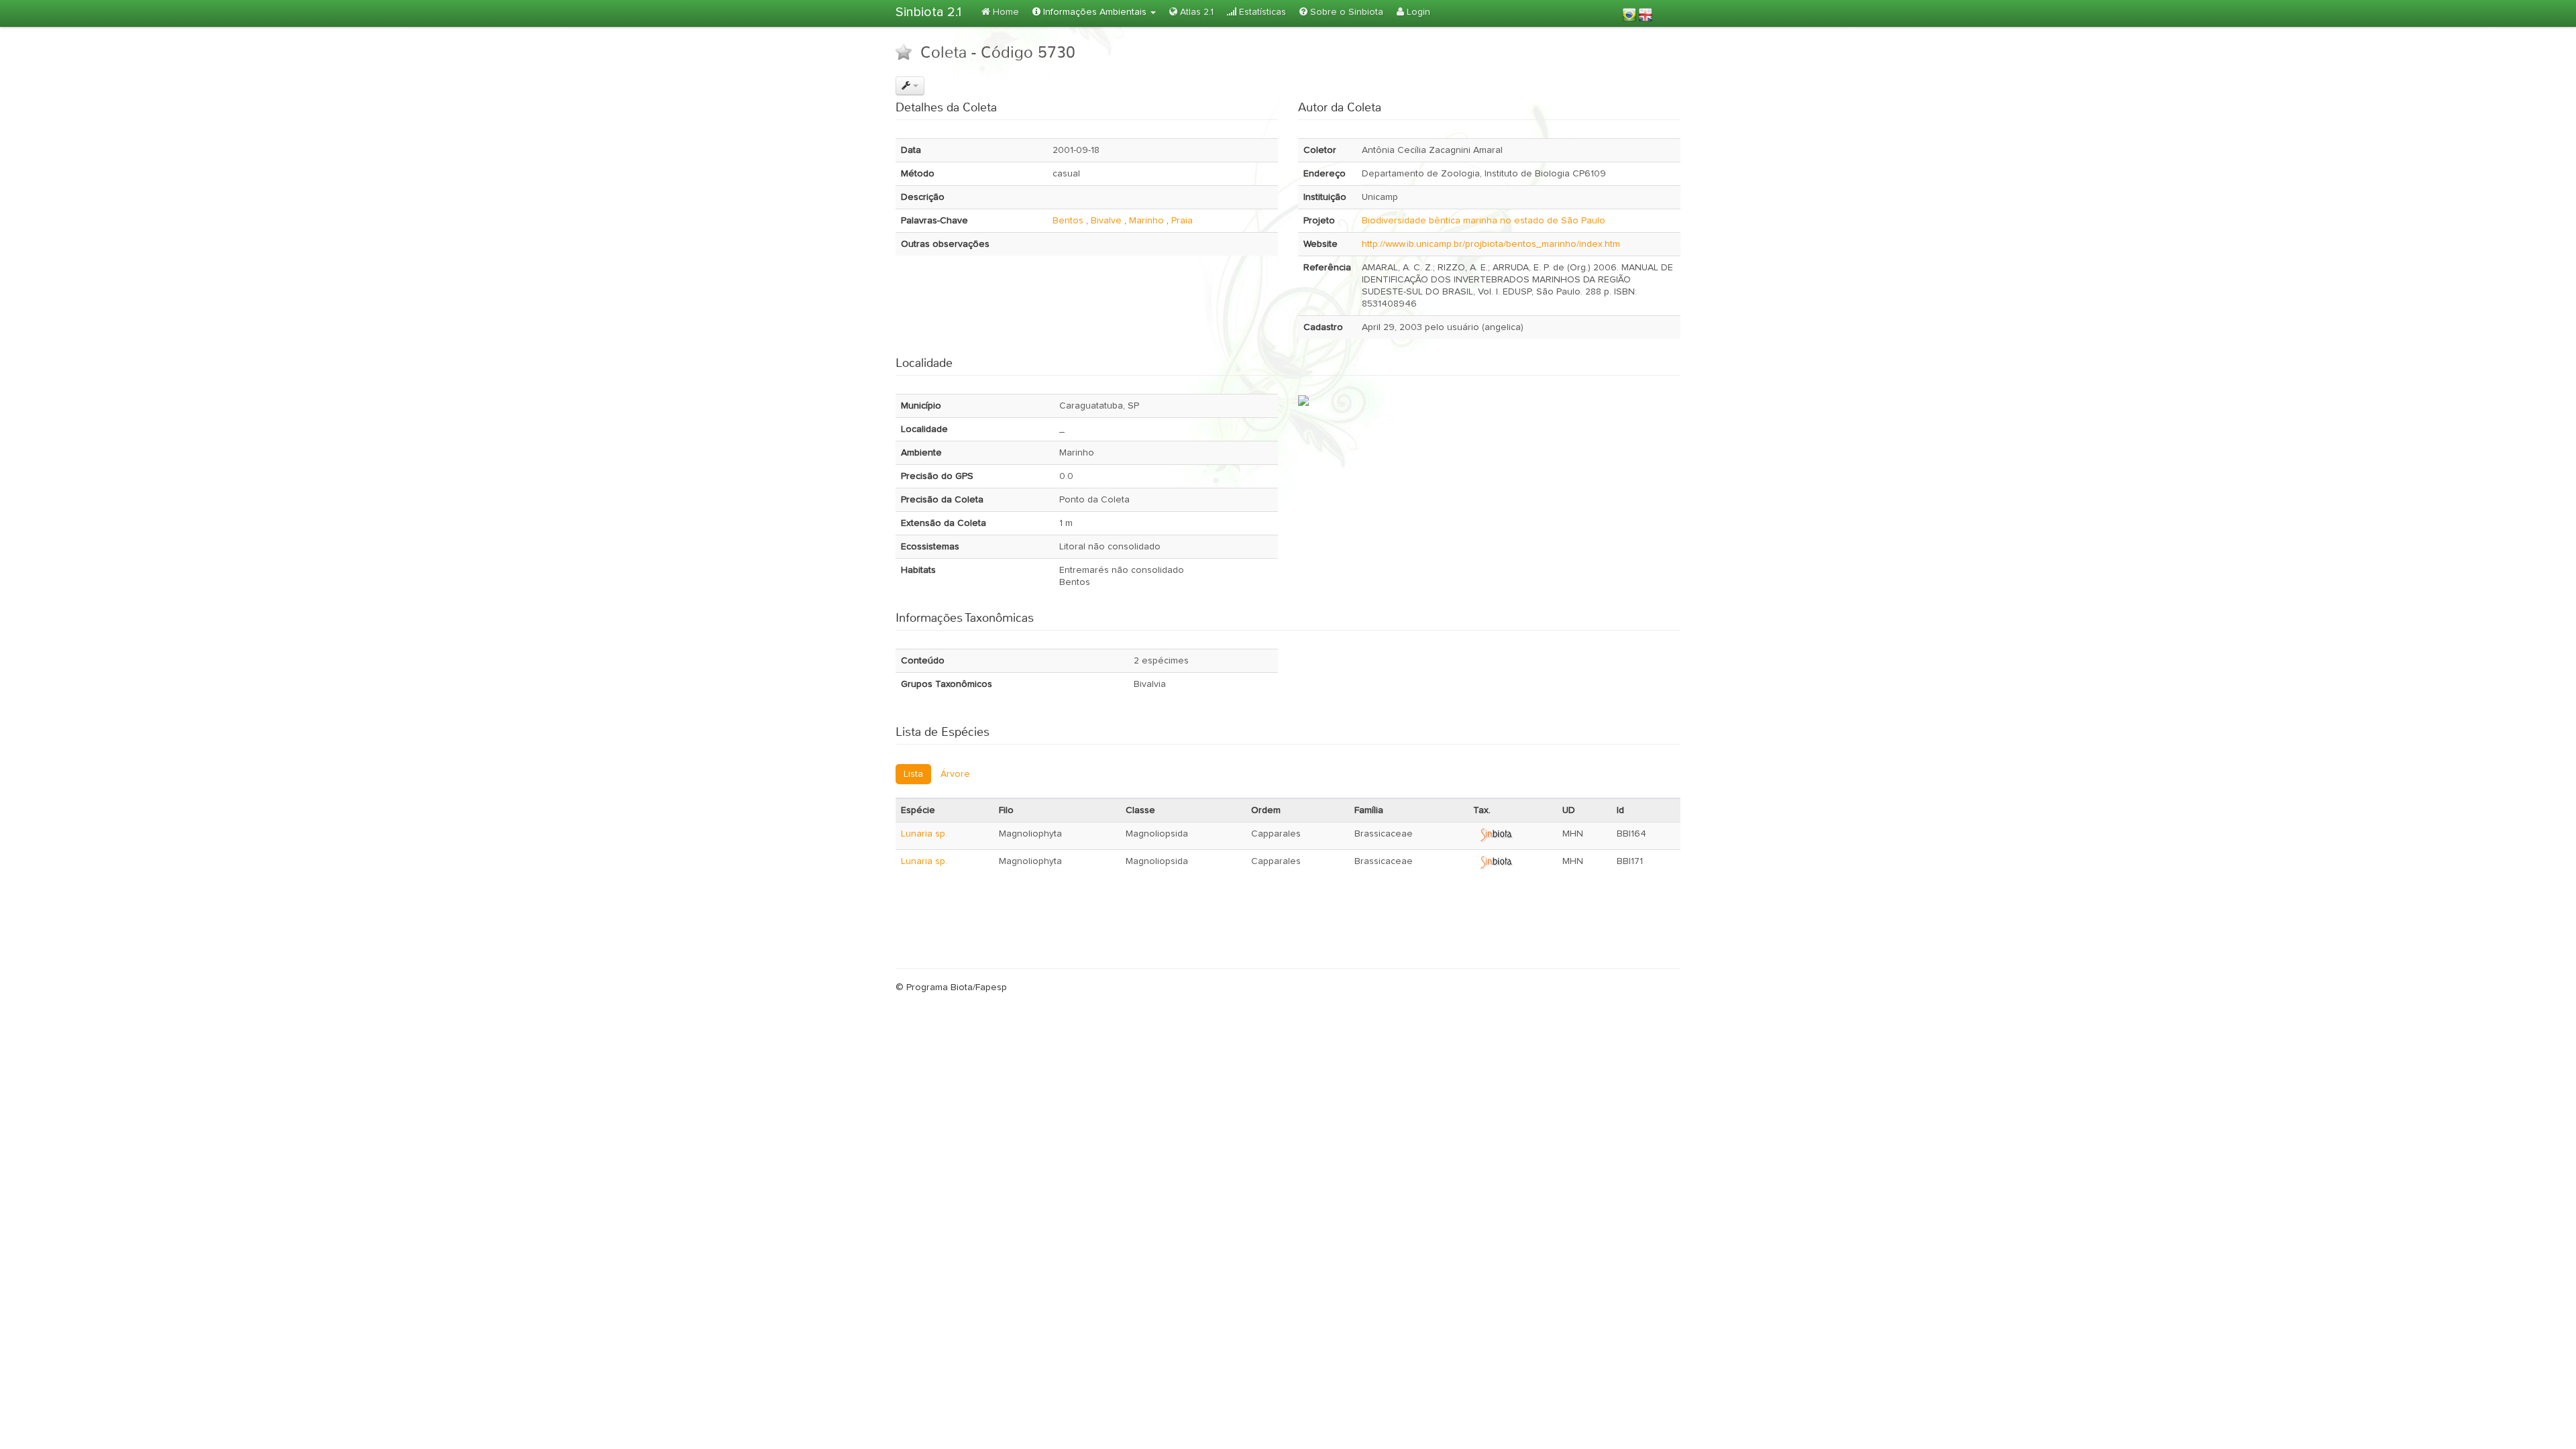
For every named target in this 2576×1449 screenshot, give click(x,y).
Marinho (1146, 221)
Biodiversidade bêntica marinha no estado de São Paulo (1484, 221)
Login (1417, 12)
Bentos (1068, 221)
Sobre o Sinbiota (1345, 12)
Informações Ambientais (1095, 12)
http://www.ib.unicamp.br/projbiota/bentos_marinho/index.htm (1491, 244)
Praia (1182, 221)
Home (1005, 12)
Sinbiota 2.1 (928, 12)
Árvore (955, 774)
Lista (913, 774)
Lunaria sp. (924, 834)
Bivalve (1106, 221)
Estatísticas (1261, 12)
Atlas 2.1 (1195, 12)
